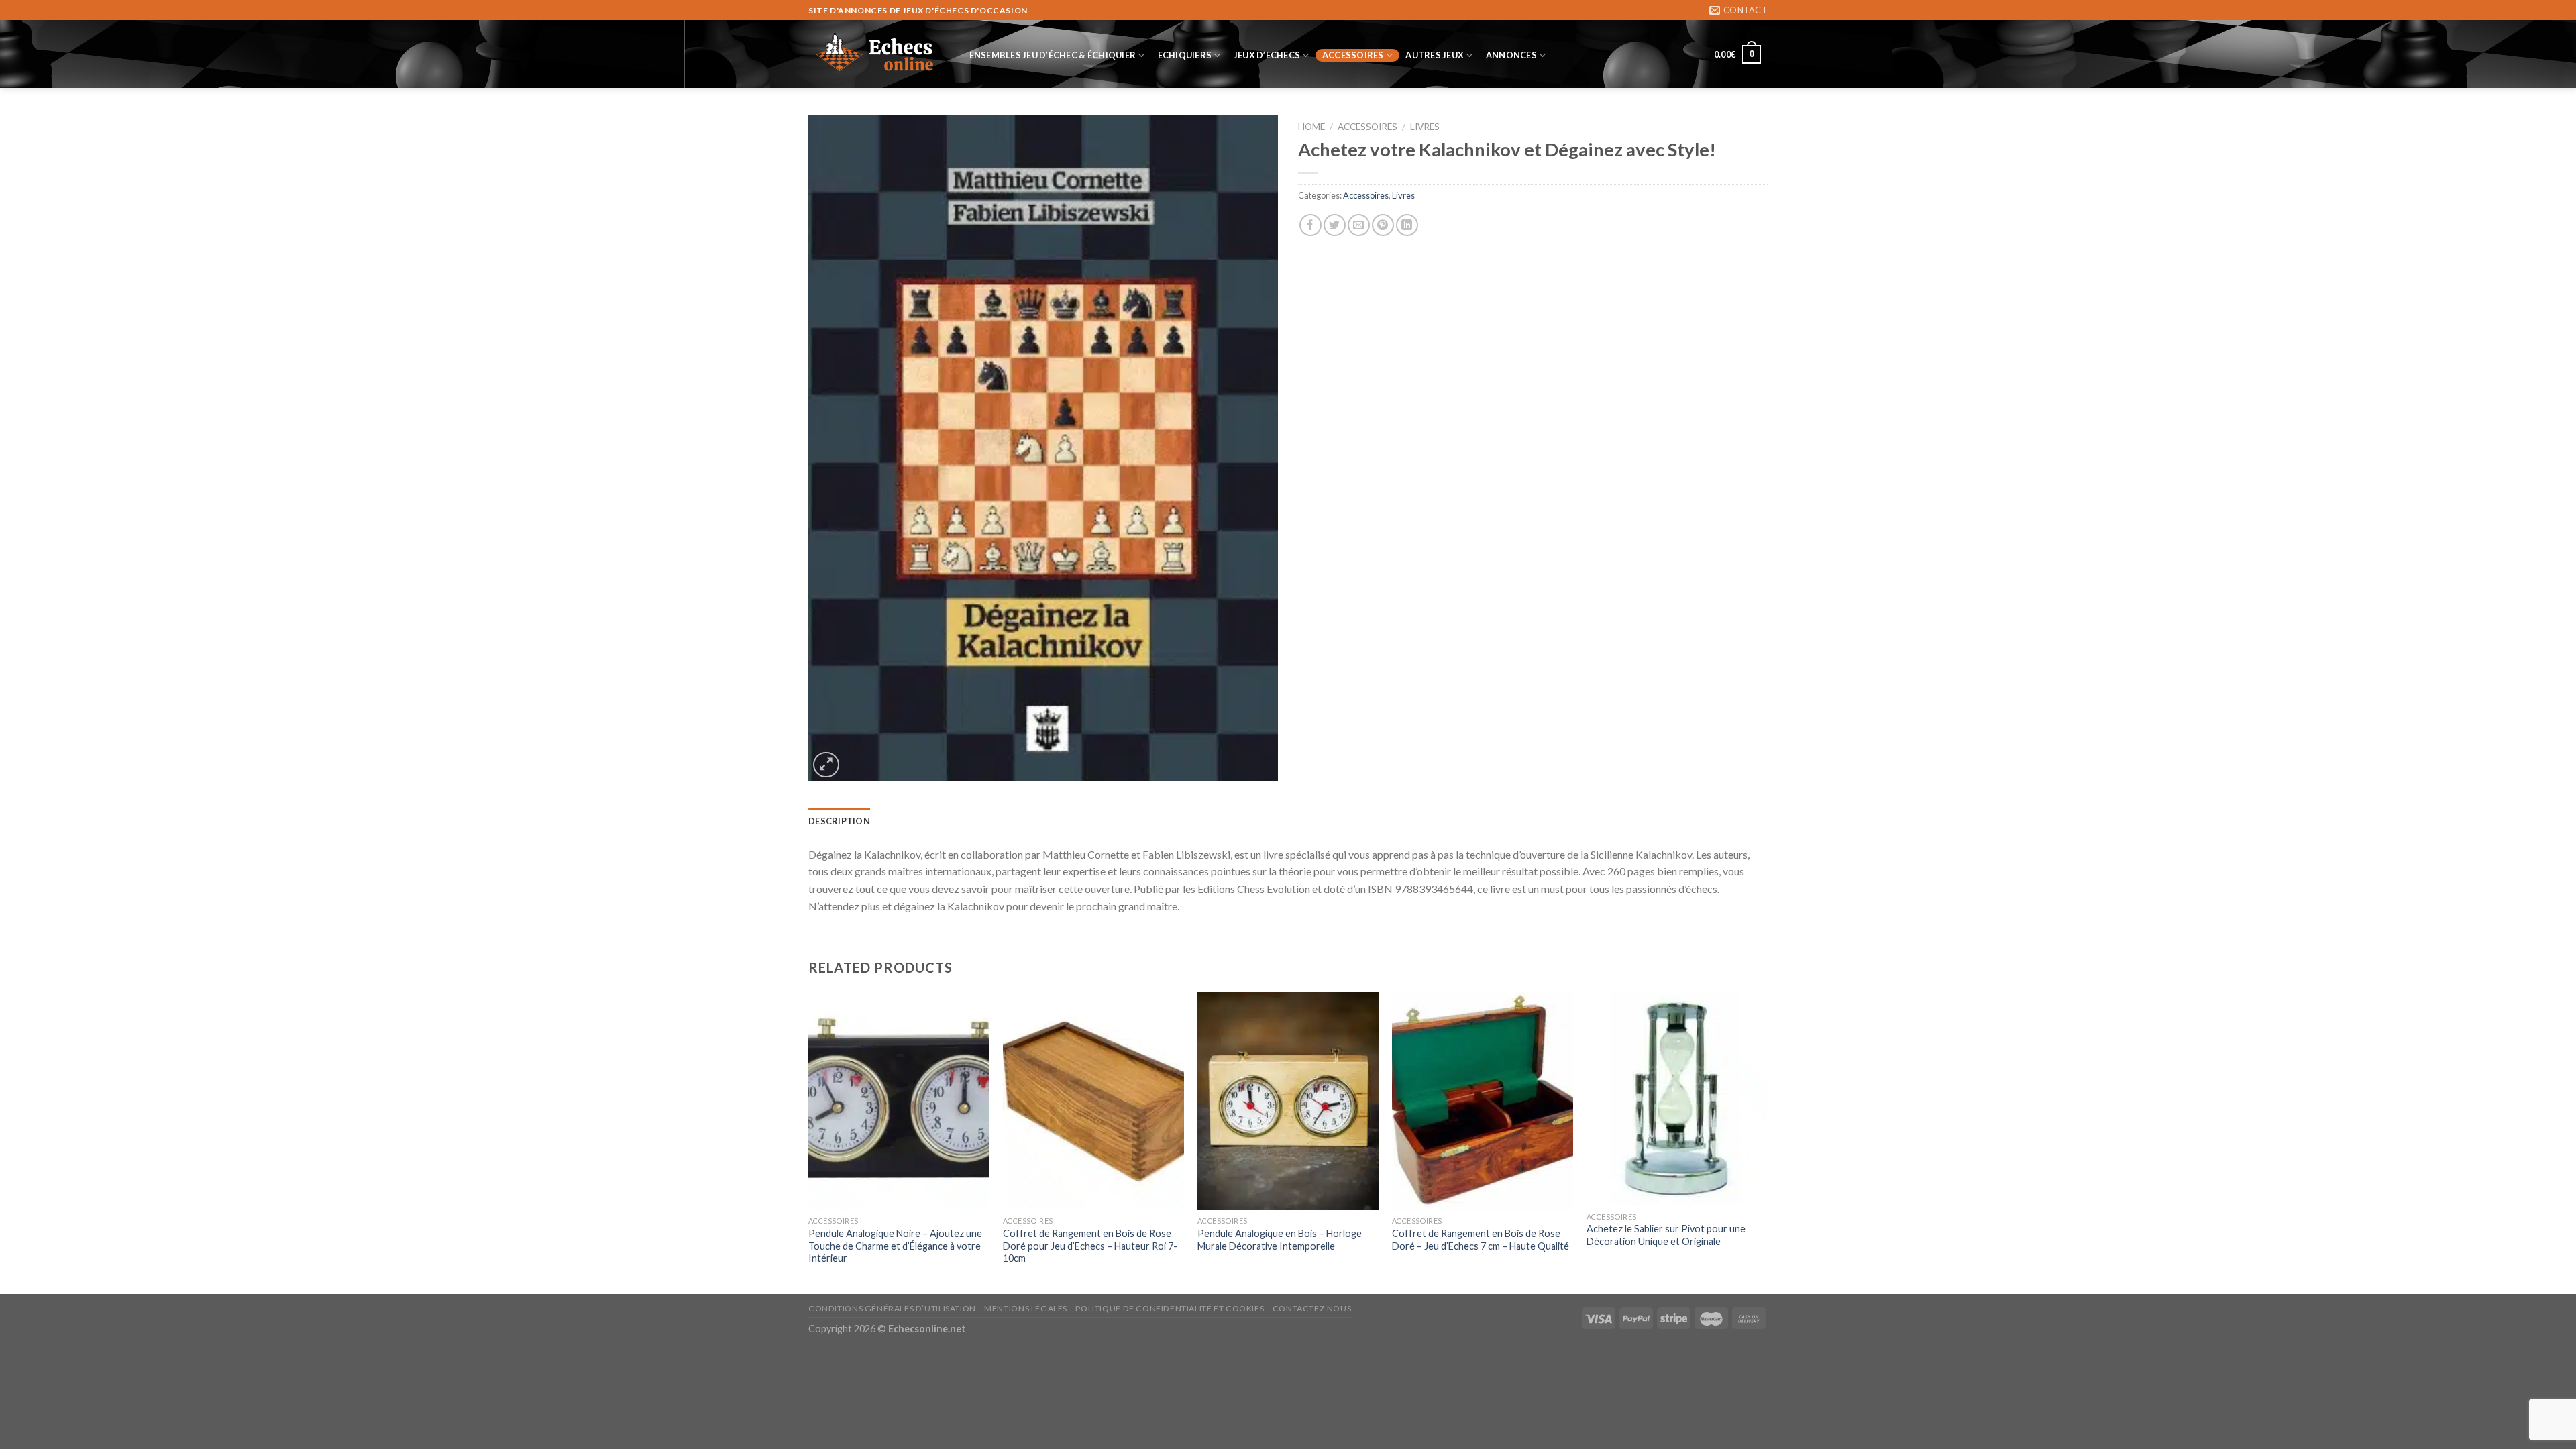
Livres (1425, 127)
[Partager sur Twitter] (1335, 225)
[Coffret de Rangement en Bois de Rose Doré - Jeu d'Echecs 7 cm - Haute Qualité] (1483, 1101)
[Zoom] (826, 765)
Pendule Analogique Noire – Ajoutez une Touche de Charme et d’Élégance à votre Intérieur (895, 1246)
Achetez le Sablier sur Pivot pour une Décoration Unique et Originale (1666, 1235)
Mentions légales (1026, 1308)
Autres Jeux (1435, 55)
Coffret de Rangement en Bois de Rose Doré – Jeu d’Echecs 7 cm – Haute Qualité (1481, 1240)
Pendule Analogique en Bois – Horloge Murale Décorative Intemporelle (1280, 1240)
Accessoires (1353, 55)
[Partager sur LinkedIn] (1407, 225)
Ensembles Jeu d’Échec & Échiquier (1053, 55)
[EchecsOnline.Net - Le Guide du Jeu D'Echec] (875, 54)
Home (1311, 127)
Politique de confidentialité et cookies (1170, 1308)
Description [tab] (839, 821)
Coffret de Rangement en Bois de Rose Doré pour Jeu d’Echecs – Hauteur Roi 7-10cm (1090, 1246)
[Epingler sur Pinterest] (1383, 225)
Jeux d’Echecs (1267, 55)
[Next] (1767, 1142)
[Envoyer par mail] (1359, 225)
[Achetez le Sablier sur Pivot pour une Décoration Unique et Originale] (1677, 1098)
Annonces (1511, 55)
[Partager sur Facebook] (1310, 225)
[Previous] (809, 1142)
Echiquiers (1185, 55)
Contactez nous (1312, 1308)
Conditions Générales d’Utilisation (892, 1308)
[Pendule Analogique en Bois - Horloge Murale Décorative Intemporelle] (1288, 1101)
